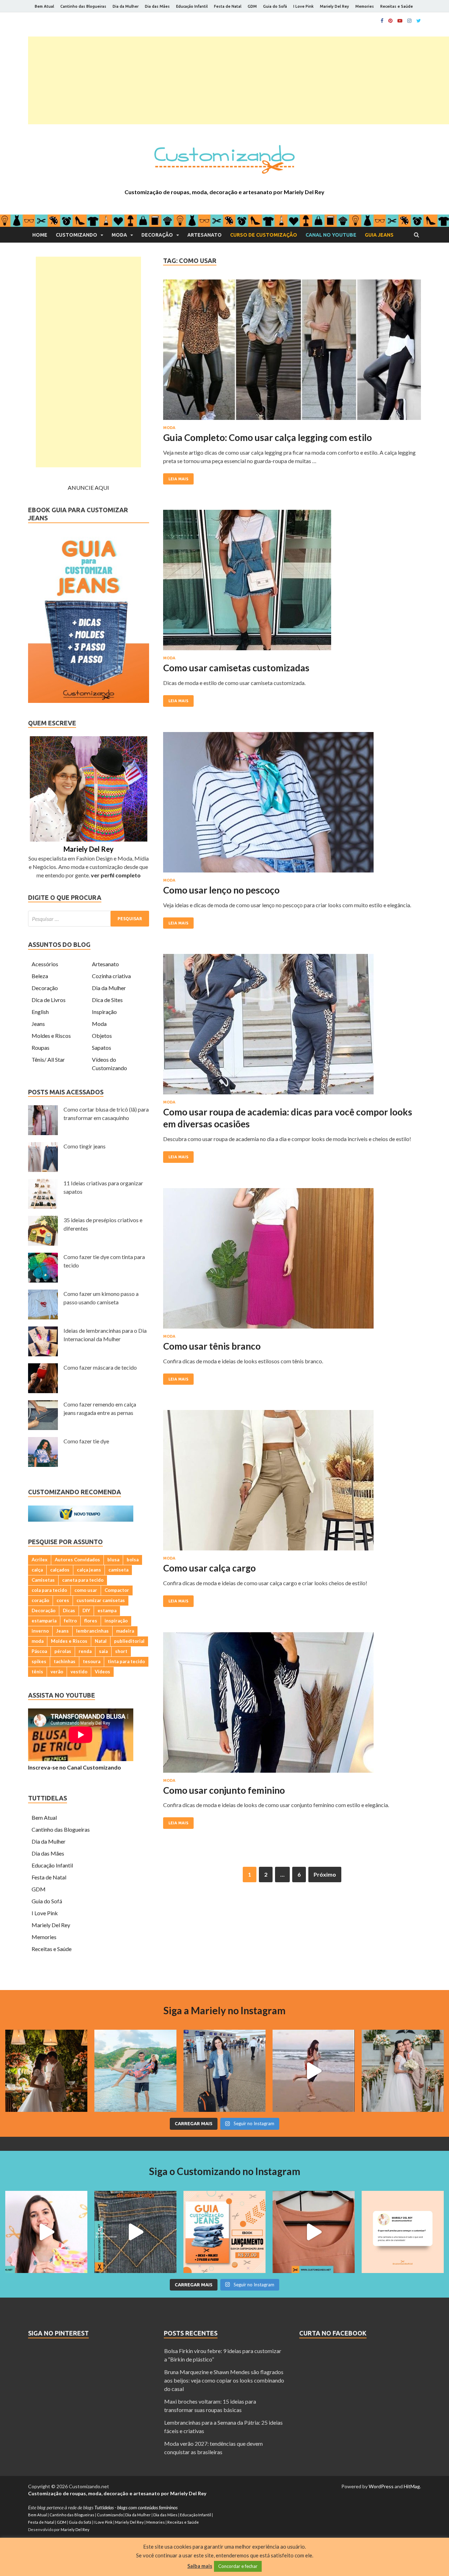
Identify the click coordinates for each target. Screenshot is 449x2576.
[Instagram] (409, 21)
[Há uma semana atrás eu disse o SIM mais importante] (403, 2071)
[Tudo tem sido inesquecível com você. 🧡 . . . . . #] (314, 2071)
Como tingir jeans (85, 1146)
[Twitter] (419, 21)
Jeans (38, 1024)
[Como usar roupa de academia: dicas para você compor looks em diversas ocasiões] (292, 1027)
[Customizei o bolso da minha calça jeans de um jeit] (135, 2232)
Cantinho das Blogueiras (83, 6)
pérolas (63, 1651)
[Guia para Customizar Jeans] (89, 701)
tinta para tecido (126, 1661)
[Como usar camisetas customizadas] (292, 583)
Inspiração (104, 1012)
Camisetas (43, 1580)
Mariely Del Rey (334, 6)
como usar (86, 1590)
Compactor (117, 1590)
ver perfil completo (116, 875)
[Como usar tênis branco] (292, 1261)
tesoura (92, 1661)
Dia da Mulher (126, 6)
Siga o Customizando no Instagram (225, 2171)
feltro (70, 1621)
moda (38, 1641)
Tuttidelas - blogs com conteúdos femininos (136, 2507)
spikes (39, 1661)
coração (40, 1600)
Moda (119, 235)
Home (40, 235)
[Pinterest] (390, 21)
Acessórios (45, 964)
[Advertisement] (239, 80)
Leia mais (178, 479)
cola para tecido (49, 1590)
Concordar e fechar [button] (238, 2566)
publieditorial (129, 1641)
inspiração (116, 1621)
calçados (60, 1570)
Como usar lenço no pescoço (221, 890)
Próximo (325, 1874)
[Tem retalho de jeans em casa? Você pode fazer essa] (46, 2232)
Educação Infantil (192, 6)
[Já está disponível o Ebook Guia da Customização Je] (224, 2232)
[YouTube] (400, 21)
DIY (86, 1610)
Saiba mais (200, 2566)
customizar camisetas (101, 1600)
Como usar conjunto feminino (224, 1790)
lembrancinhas (92, 1631)
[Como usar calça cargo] (292, 1483)
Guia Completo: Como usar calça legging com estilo (267, 437)
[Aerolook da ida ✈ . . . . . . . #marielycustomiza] (224, 2071)
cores (63, 1600)
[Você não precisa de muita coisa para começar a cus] (403, 2232)
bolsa (133, 1560)
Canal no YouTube (331, 235)
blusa (113, 1560)
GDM (252, 6)
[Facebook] (382, 21)
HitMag (412, 2486)
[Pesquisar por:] (89, 919)
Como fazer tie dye (86, 1441)
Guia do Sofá (275, 6)
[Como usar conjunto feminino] (292, 1705)
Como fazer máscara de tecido (100, 1367)
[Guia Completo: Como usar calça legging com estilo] (292, 353)
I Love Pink (303, 6)
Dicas (69, 1610)
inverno (40, 1631)
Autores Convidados (77, 1560)
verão (57, 1672)
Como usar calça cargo (209, 1568)
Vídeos (102, 1672)
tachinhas (65, 1661)
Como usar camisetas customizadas (236, 668)
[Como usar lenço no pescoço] (292, 805)
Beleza (40, 976)
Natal (101, 1641)
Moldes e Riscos (51, 1036)
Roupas (41, 1047)
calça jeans (89, 1570)
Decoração (157, 235)
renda (85, 1651)
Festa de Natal (228, 6)
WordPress (381, 2486)
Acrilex (39, 1560)
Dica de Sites (107, 1000)
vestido (79, 1672)
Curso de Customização (264, 235)
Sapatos (102, 1047)
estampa (107, 1610)
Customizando (76, 235)
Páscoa (39, 1651)
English (40, 1012)
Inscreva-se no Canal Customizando (75, 1767)
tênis (37, 1672)
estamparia (44, 1621)
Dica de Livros (49, 1000)
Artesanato (205, 235)
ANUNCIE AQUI (88, 487)
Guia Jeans (379, 235)
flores (91, 1621)
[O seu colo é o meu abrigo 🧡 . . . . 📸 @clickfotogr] (135, 2071)
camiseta (118, 1570)
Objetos (102, 1036)
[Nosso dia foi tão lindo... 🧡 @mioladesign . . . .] (46, 2071)
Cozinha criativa (111, 976)
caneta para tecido (83, 1580)
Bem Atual (44, 6)
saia (103, 1651)
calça (37, 1570)
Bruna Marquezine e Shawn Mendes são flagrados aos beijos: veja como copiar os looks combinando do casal (224, 2380)
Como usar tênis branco (212, 1346)
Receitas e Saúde (397, 6)
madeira (125, 1631)
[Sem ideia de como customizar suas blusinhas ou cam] (314, 2232)
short (121, 1651)
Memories (365, 6)
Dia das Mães (157, 6)
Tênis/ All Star (48, 1059)
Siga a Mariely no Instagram (224, 2010)
